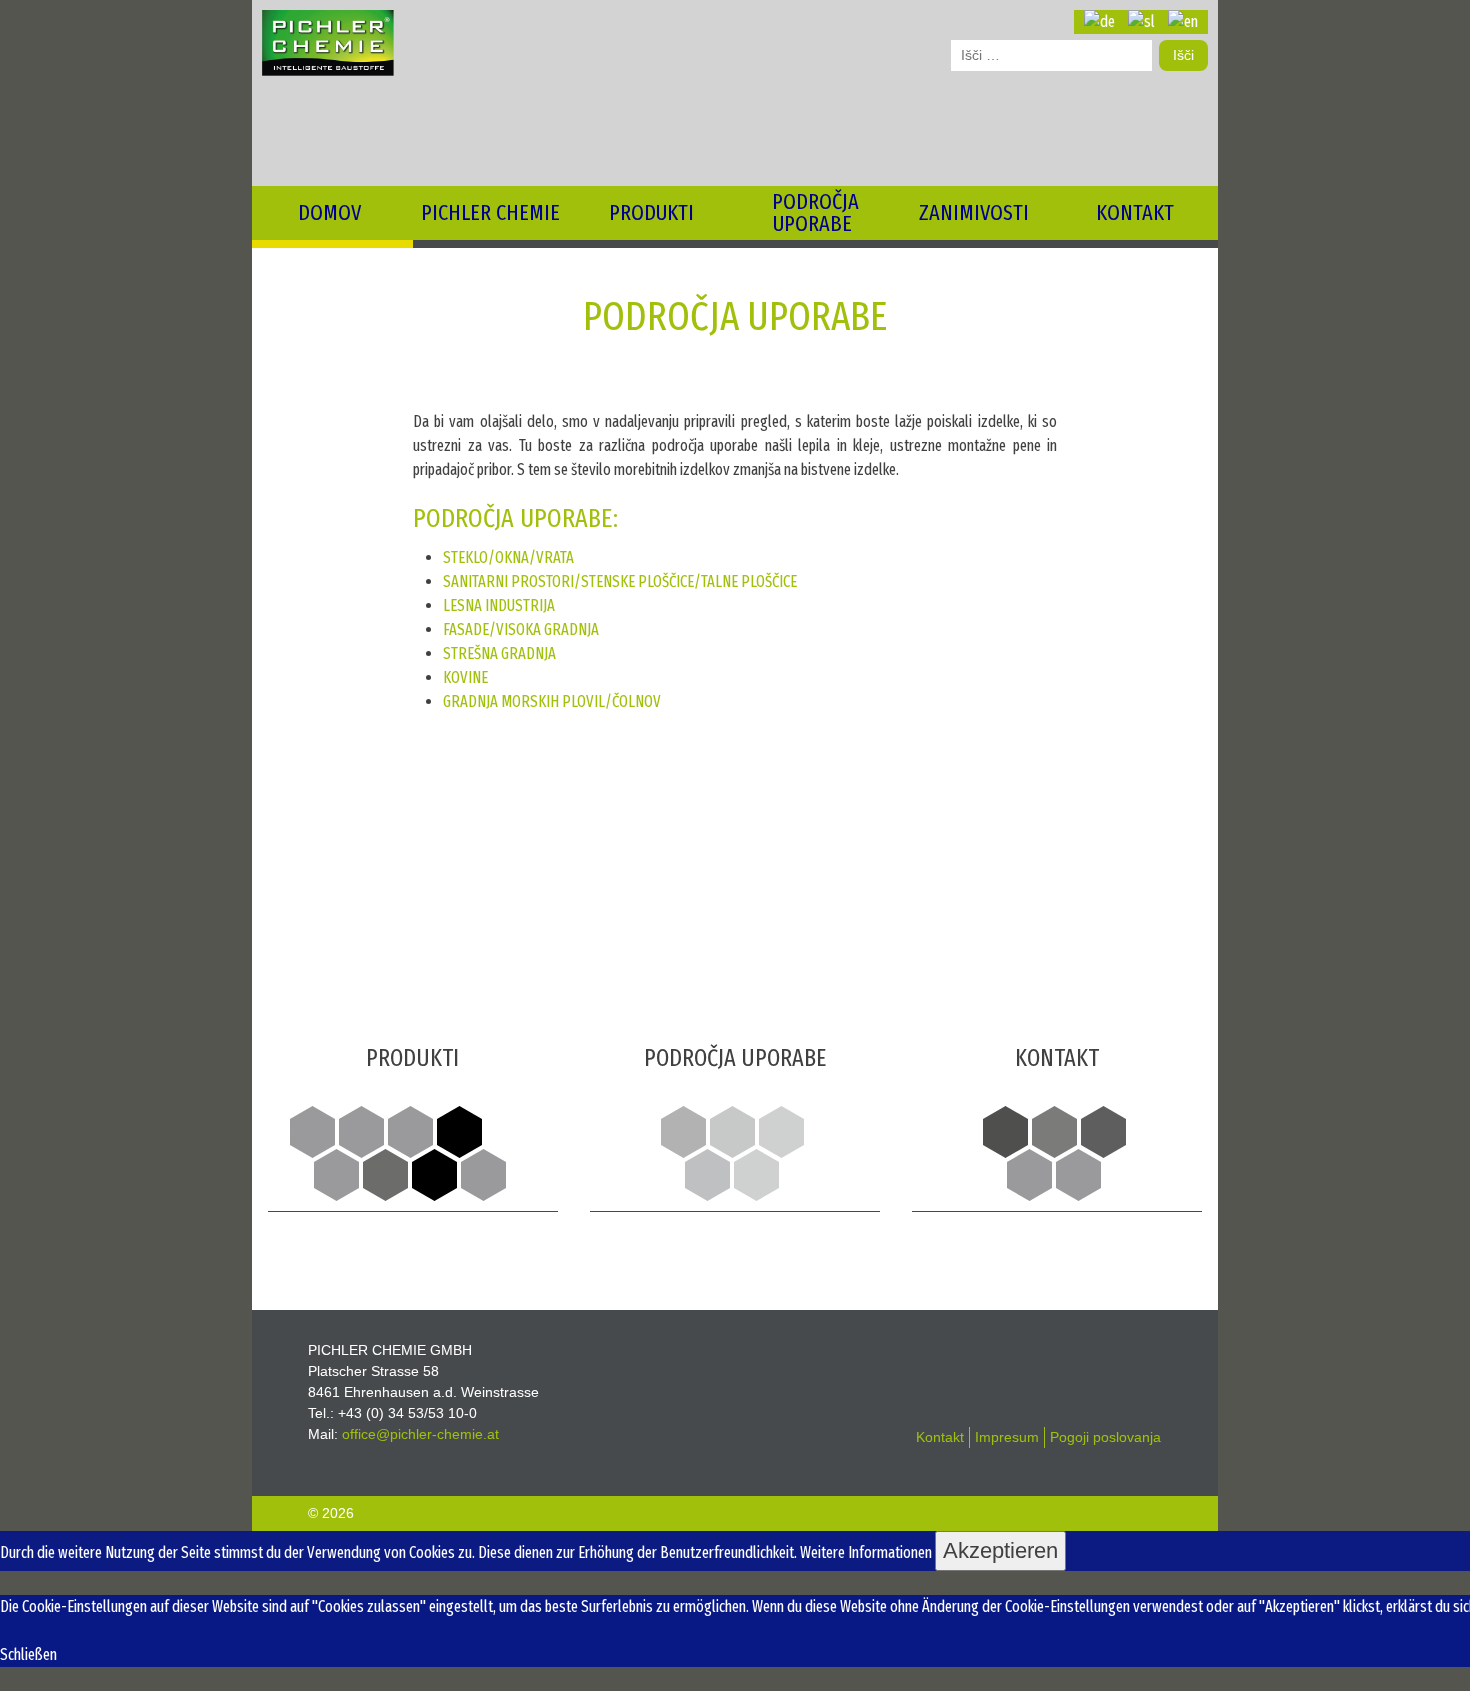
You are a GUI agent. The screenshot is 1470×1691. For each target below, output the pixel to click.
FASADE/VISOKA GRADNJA (521, 629)
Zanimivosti (974, 212)
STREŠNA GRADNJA (499, 653)
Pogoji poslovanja (1105, 1437)
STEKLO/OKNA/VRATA (508, 557)
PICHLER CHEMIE (490, 212)
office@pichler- (420, 1434)
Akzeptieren (1000, 1550)
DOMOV (329, 212)
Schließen (28, 1654)
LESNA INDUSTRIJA (499, 605)
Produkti (651, 212)
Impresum (1007, 1437)
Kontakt (940, 1437)
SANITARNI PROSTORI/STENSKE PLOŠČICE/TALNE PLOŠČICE (620, 581)
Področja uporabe (815, 212)
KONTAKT (1135, 212)
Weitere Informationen (866, 1552)
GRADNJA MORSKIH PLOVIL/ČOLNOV (552, 701)
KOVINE (465, 677)
